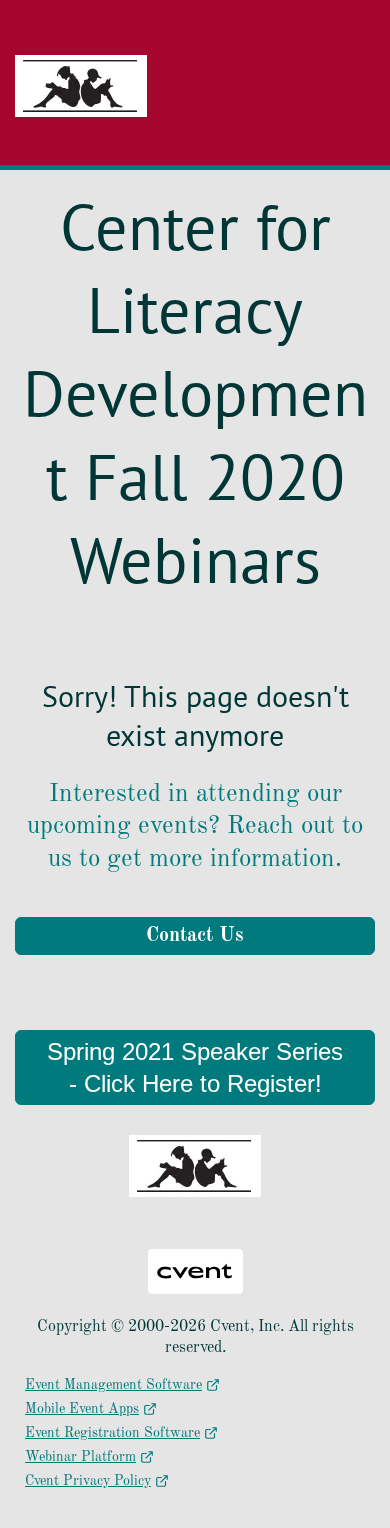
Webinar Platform (80, 1457)
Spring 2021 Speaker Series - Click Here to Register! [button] (195, 1067)
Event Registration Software (112, 1433)
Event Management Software (113, 1385)
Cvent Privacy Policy (88, 1481)
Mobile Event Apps (82, 1409)
